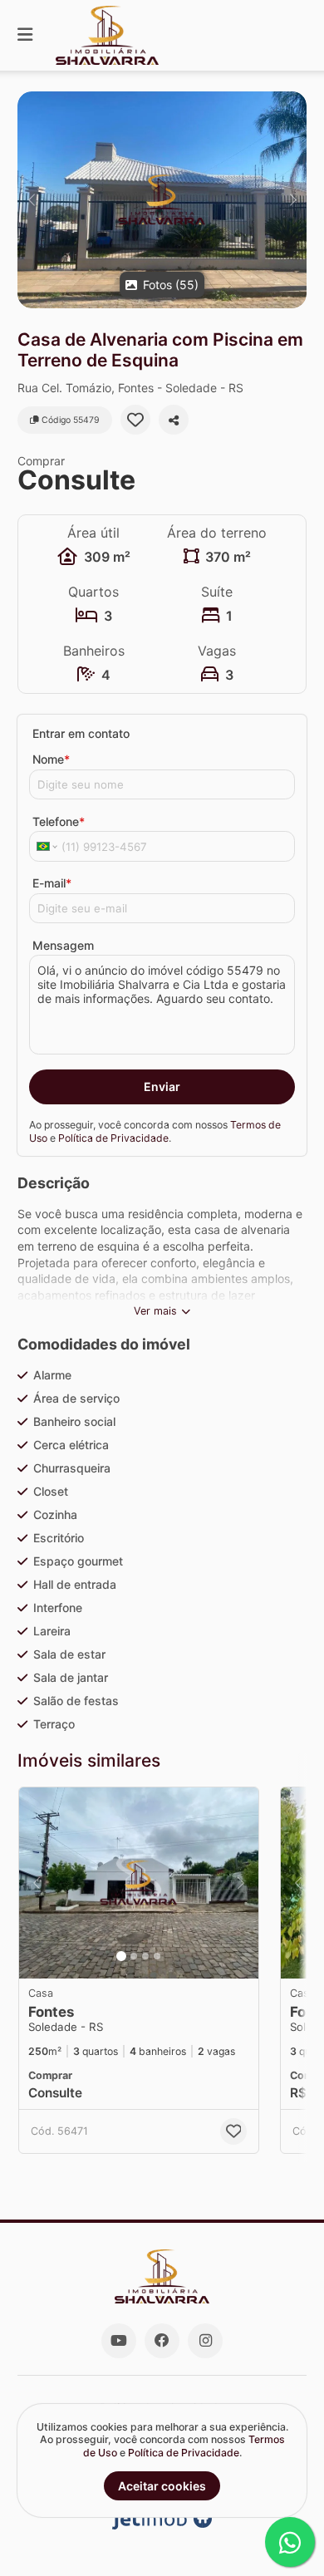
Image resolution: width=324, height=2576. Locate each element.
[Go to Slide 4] (157, 1956)
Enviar (162, 1086)
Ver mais (155, 1311)
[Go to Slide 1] (121, 1956)
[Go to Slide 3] (145, 1956)
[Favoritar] (135, 420)
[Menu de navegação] (25, 35)
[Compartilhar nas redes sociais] (174, 420)
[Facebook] (162, 2341)
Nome (51, 759)
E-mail (52, 883)
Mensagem (63, 945)
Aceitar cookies (162, 2486)
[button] (162, 200)
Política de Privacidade (113, 1138)
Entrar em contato (81, 733)
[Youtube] (119, 2341)
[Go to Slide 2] (134, 1956)
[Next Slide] (293, 200)
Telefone (59, 821)
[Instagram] (205, 2341)
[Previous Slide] (31, 200)
